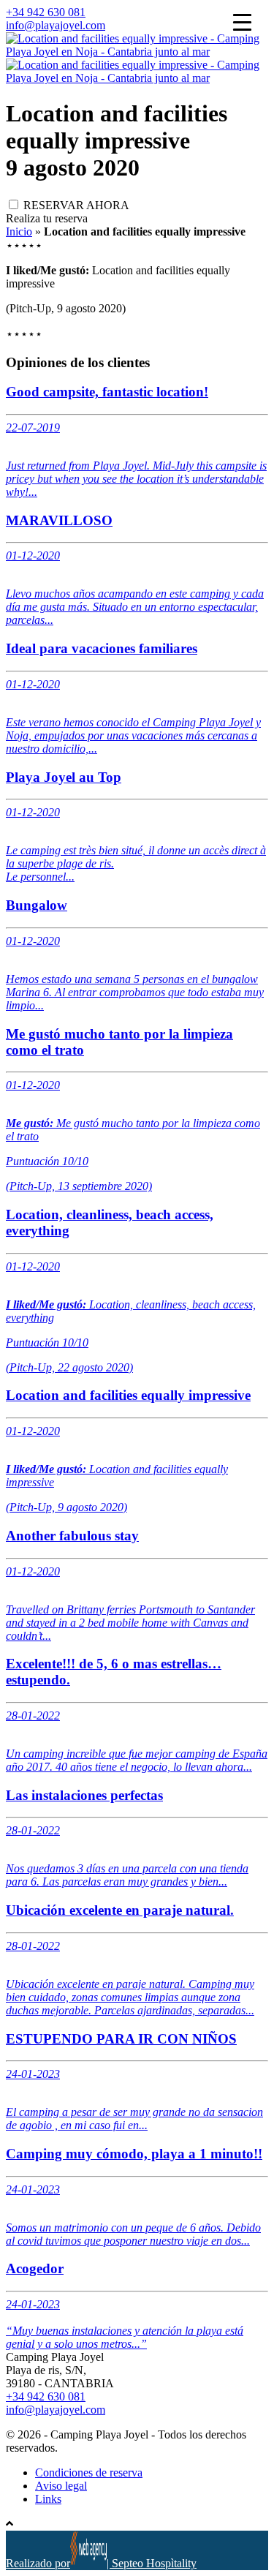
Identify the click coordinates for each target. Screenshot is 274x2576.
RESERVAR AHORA (76, 205)
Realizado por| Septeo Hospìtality (101, 2563)
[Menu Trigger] (242, 22)
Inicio (19, 231)
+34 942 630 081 (46, 12)
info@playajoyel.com (56, 25)
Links (48, 2499)
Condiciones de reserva (89, 2473)
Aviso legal (61, 2486)
